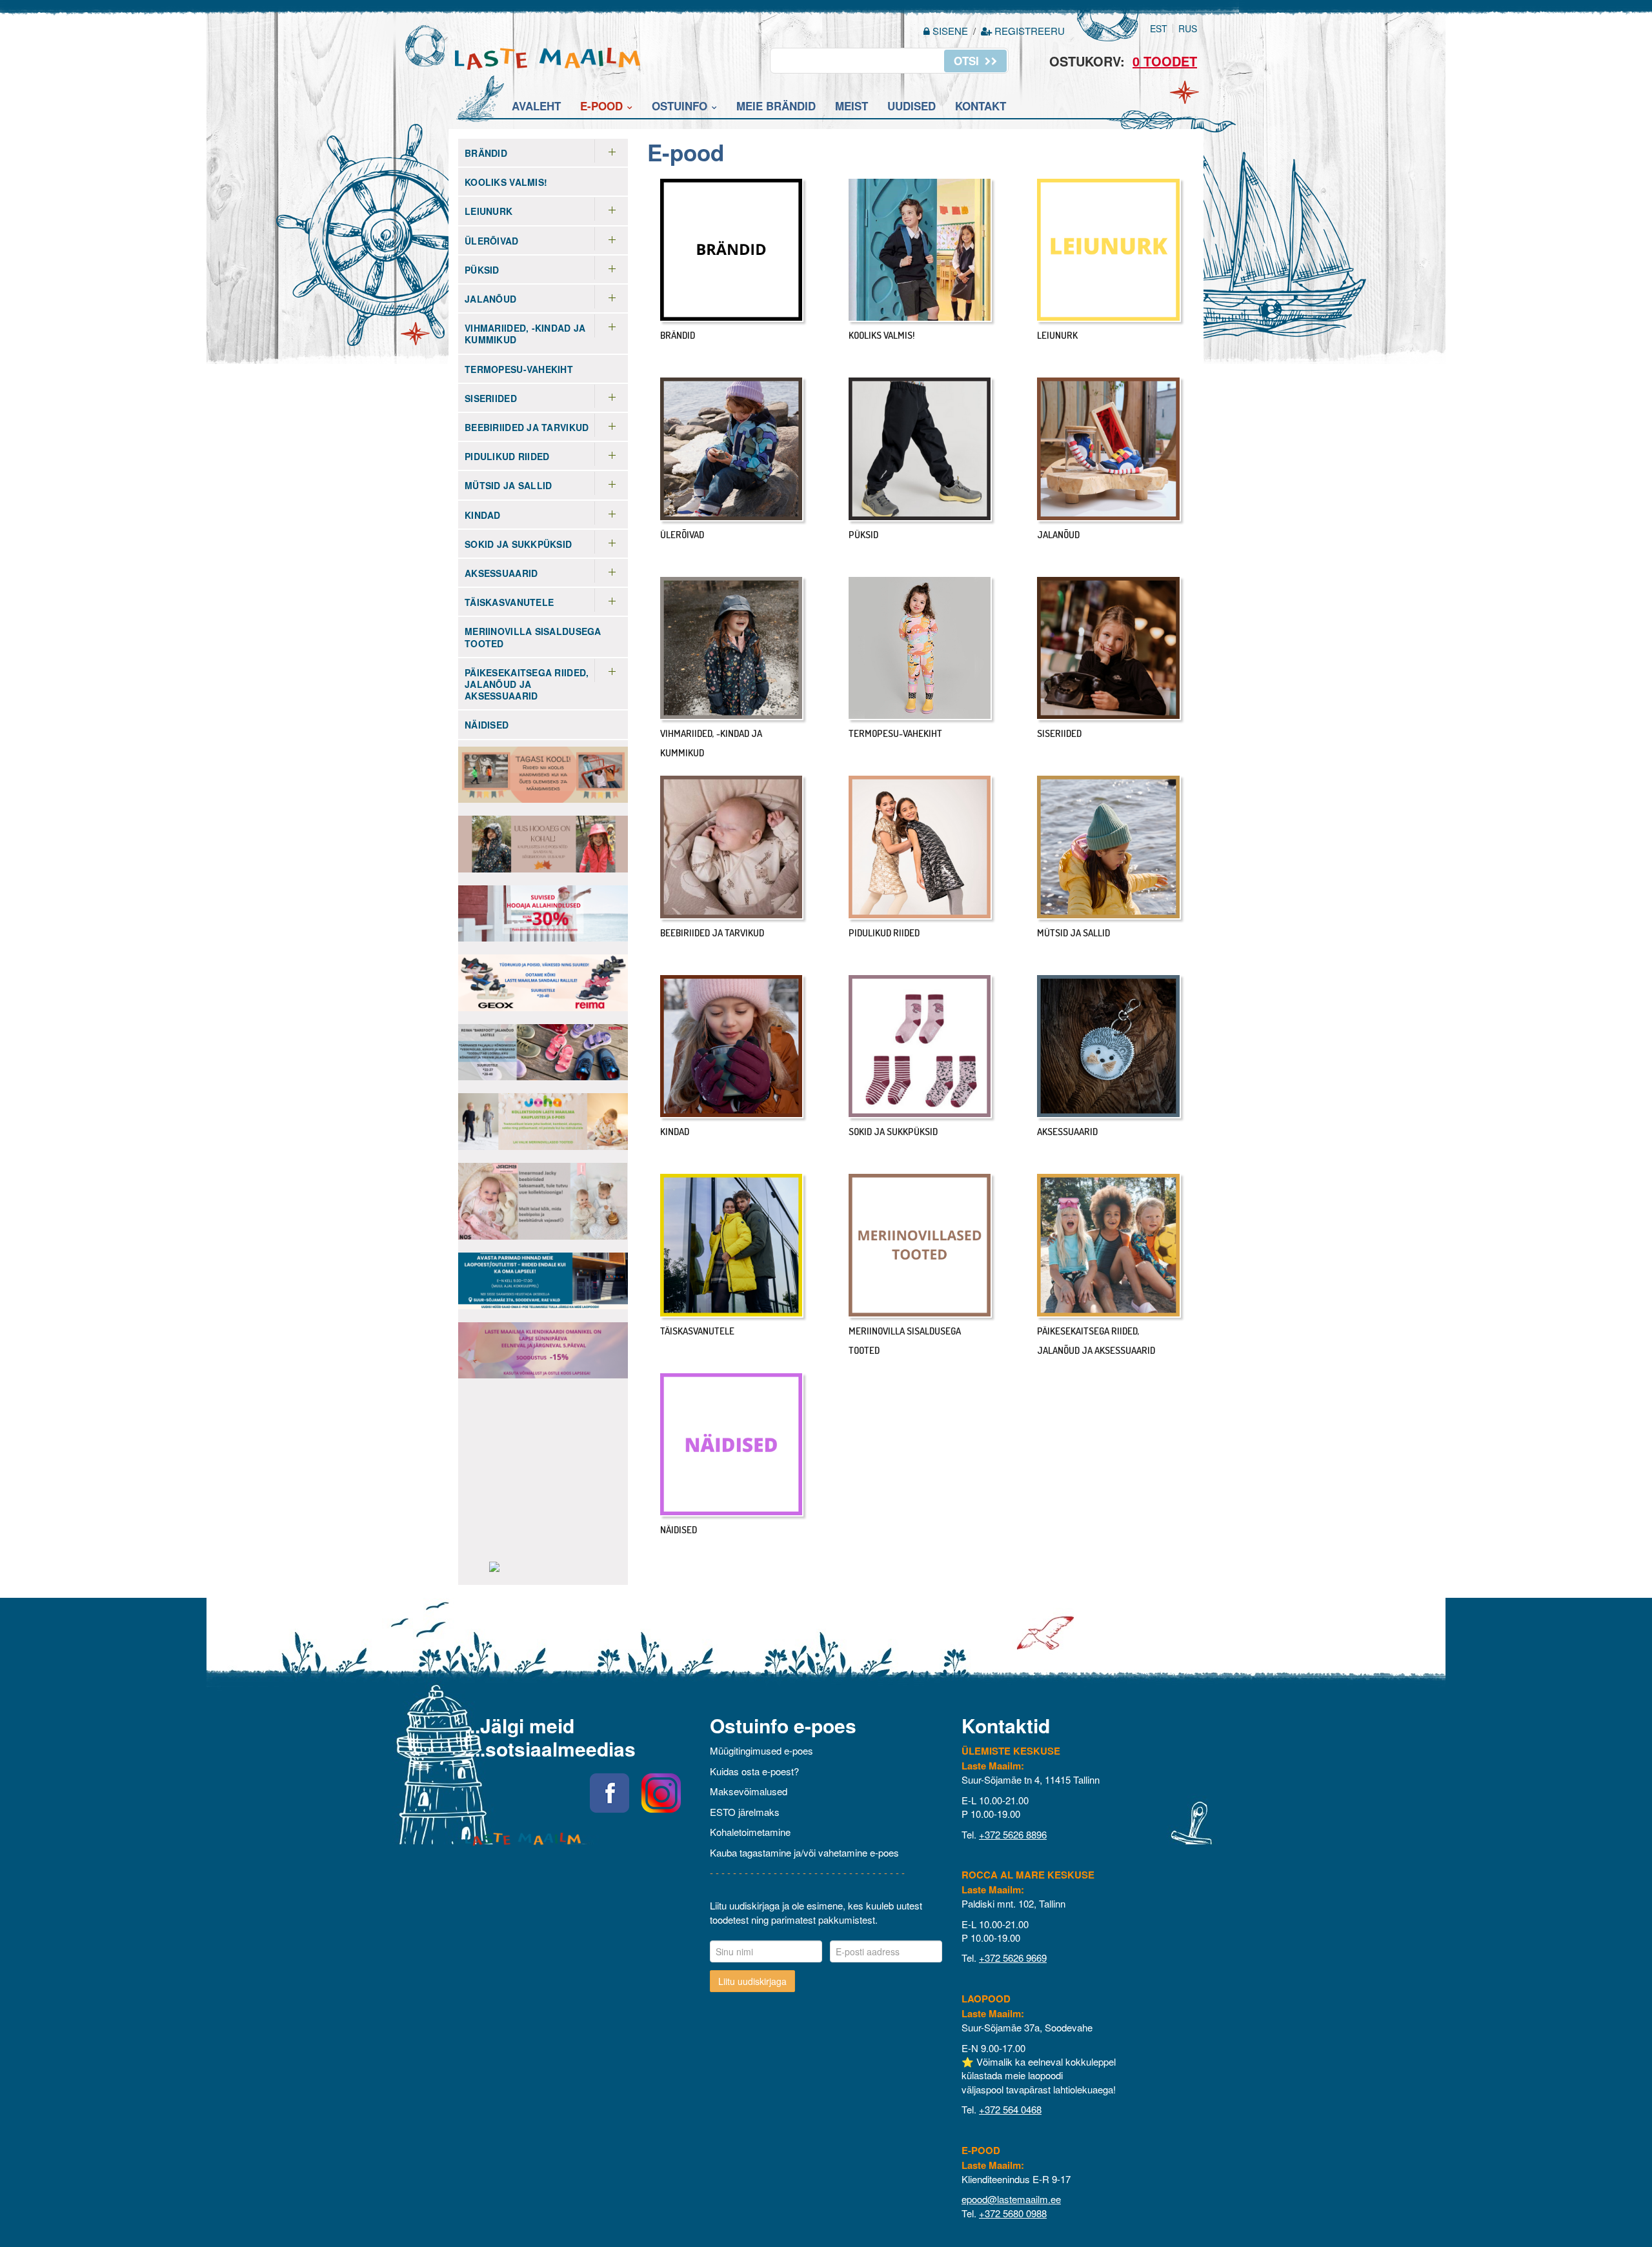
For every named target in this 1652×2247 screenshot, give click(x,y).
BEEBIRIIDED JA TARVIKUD (527, 427)
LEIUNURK (489, 211)
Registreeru (1028, 31)
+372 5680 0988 (1013, 2213)
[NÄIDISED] (732, 1445)
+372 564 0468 (1010, 2109)
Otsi (968, 61)
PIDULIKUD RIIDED (507, 456)
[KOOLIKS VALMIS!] (920, 250)
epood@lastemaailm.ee (1011, 2199)
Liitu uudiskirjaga (752, 1981)
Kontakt (981, 106)
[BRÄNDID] (732, 250)
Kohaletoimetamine (750, 1832)
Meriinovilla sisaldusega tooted (533, 637)
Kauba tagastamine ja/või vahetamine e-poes (804, 1852)
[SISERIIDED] (1109, 649)
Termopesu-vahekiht (519, 369)
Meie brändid (776, 106)
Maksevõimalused (749, 1791)
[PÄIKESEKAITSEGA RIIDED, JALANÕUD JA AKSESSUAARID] (1109, 1245)
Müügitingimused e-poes (761, 1750)
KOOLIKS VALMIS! (506, 182)
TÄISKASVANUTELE (509, 602)
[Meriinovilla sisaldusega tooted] (920, 1245)
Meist (851, 106)
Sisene (950, 31)
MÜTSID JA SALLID (508, 485)
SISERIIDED (491, 398)
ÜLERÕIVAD (492, 241)
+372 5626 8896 (1013, 1834)
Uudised (912, 106)
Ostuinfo (680, 106)
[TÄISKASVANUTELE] (732, 1245)
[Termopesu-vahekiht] (920, 649)
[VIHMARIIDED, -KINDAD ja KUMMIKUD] (732, 649)
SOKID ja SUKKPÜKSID (518, 544)
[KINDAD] (732, 1047)
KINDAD (483, 515)
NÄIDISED (487, 725)
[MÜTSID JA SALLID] (1109, 847)
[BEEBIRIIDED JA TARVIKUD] (732, 847)
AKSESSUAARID (501, 573)
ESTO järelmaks (745, 1812)
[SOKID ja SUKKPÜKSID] (920, 1047)
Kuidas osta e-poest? (754, 1771)
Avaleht (536, 106)
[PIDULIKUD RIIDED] (920, 847)
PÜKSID (482, 270)
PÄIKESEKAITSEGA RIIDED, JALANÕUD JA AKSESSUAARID (527, 684)
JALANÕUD (490, 299)
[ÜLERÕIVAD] (732, 449)
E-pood (601, 106)
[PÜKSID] (920, 449)
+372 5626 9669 (1013, 1958)
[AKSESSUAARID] (1109, 1047)
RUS (1188, 28)
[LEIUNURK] (1109, 250)
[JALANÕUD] (1109, 449)
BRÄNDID (486, 153)
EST (1159, 28)
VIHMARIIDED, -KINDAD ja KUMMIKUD (525, 334)
